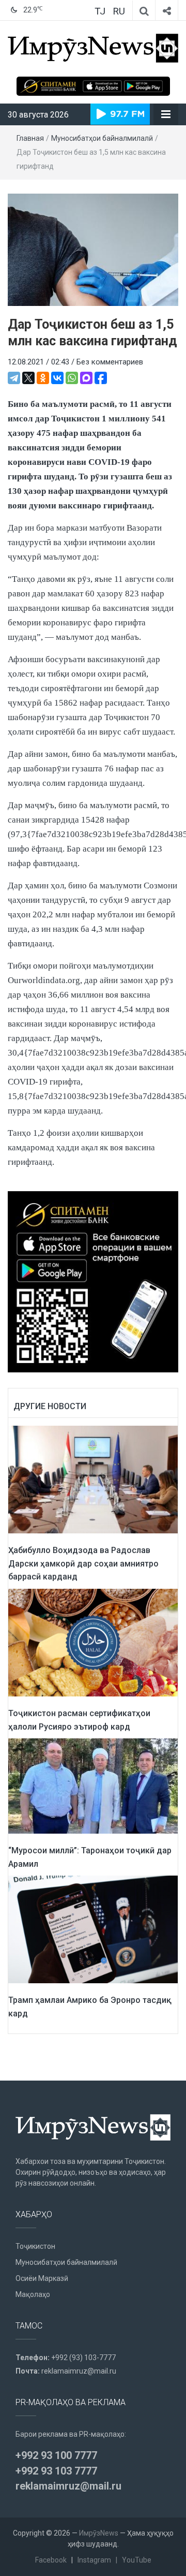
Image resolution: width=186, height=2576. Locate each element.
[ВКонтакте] (57, 378)
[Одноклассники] (43, 378)
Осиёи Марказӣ (42, 2278)
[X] (28, 378)
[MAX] (86, 378)
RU (119, 11)
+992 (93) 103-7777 (83, 2358)
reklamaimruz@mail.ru (79, 2371)
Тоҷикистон (35, 2246)
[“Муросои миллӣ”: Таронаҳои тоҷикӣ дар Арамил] (93, 1785)
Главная (30, 138)
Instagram (94, 2560)
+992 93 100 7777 (56, 2455)
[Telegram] (14, 378)
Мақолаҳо (33, 2294)
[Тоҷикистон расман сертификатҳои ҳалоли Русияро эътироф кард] (93, 1642)
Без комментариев (110, 362)
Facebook (51, 2560)
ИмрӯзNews (99, 2533)
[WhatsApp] (72, 378)
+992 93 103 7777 (56, 2471)
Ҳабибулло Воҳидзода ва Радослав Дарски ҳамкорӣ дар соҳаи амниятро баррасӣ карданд (83, 1563)
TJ (100, 11)
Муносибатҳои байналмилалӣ (102, 138)
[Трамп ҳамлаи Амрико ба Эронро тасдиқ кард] (93, 1929)
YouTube (137, 2560)
